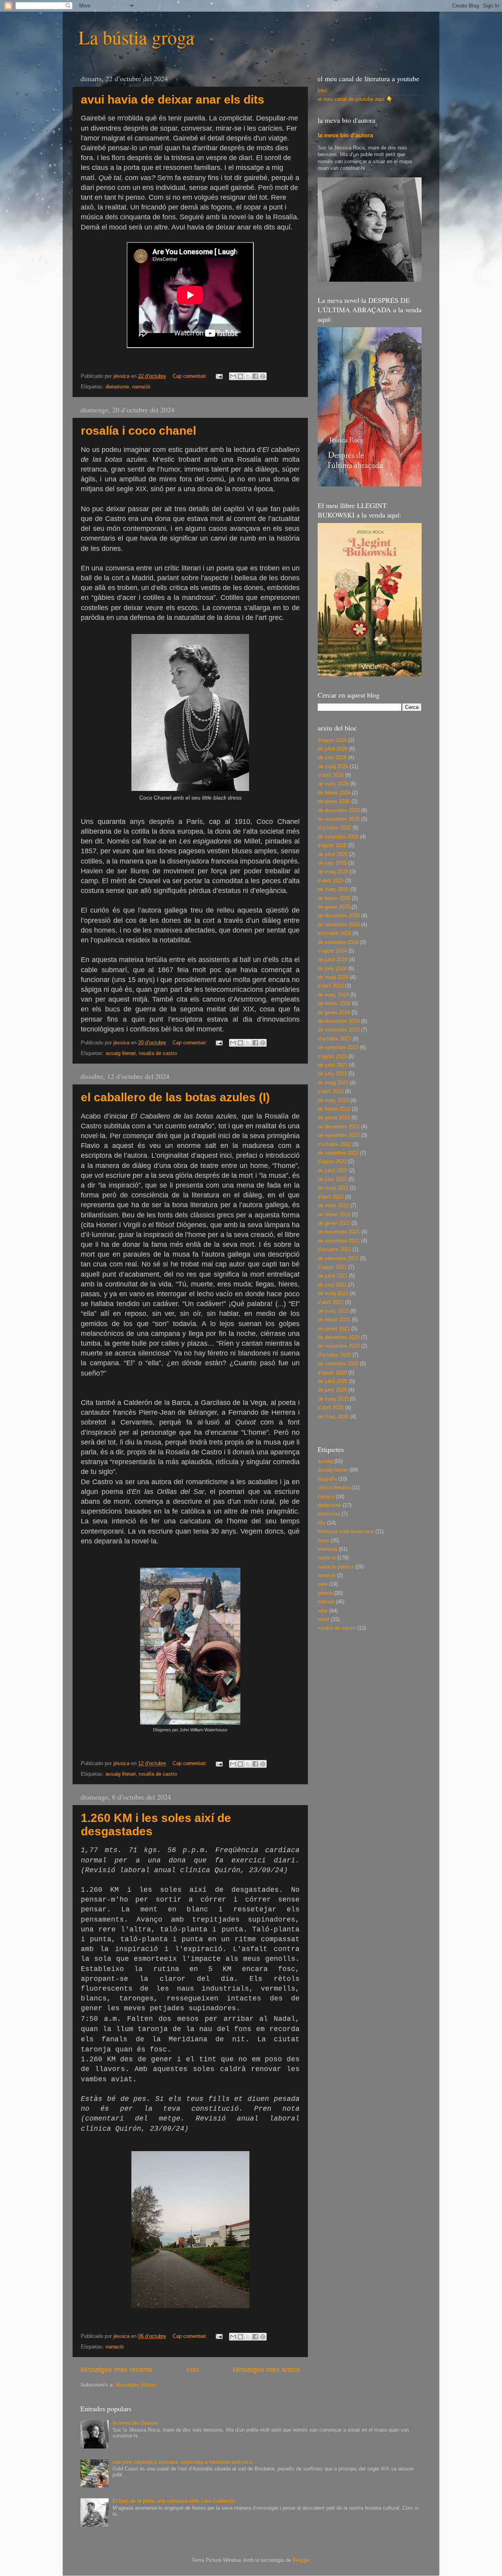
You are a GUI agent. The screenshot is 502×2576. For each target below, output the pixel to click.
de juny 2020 (332, 1390)
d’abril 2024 (331, 986)
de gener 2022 (334, 1223)
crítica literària (334, 1488)
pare (323, 1584)
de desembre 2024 (339, 916)
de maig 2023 (333, 1083)
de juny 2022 (332, 1179)
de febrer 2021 (334, 1320)
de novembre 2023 (339, 1030)
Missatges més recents (116, 2370)
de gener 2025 (334, 907)
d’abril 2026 (331, 775)
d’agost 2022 (332, 1162)
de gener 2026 (334, 802)
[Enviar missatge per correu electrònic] (219, 376)
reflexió (326, 1602)
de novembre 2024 (339, 925)
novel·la (326, 1576)
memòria (327, 1549)
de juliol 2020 (333, 1381)
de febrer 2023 (334, 1109)
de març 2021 (333, 1311)
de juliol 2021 (333, 1276)
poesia (325, 1593)
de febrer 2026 (334, 793)
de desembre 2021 (339, 1232)
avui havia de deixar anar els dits (173, 99)
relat (323, 1611)
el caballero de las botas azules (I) (175, 1097)
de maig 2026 (333, 767)
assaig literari (121, 1053)
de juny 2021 (332, 1285)
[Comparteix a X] (248, 376)
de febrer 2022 (334, 1215)
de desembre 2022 (339, 1127)
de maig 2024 (333, 977)
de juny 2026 (332, 758)
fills (322, 1523)
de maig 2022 (333, 1188)
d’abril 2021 (331, 1303)
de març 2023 (333, 1100)
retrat (324, 1620)
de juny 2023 (332, 1074)
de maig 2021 (333, 1293)
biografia (327, 1479)
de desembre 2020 (339, 1337)
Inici (193, 2370)
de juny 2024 (332, 969)
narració (141, 387)
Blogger (301, 2560)
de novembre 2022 (339, 1135)
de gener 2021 (334, 1329)
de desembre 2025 (339, 811)
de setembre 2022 (338, 1153)
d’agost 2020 (332, 1373)
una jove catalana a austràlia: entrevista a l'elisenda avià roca (182, 2462)
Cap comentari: (191, 376)
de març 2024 (333, 995)
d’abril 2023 (331, 1091)
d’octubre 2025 (334, 828)
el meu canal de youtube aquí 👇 (355, 99)
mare (323, 1541)
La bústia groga (136, 37)
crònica (326, 1497)
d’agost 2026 (332, 740)
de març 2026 (333, 784)
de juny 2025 (332, 863)
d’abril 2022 (331, 1197)
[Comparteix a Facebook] (255, 376)
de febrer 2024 (334, 1004)
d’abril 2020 (331, 1408)
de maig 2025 (333, 872)
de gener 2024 (334, 1013)
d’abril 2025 (331, 881)
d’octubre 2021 (334, 1250)
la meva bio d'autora (345, 135)
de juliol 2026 (333, 749)
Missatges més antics (266, 2370)
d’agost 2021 (332, 1267)
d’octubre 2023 (334, 1039)
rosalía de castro (158, 1053)
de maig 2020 (333, 1399)
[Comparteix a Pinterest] (263, 376)
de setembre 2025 (338, 837)
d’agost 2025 (332, 845)
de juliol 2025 (333, 854)
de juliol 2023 (333, 1065)
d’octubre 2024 (334, 933)
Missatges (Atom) (136, 2385)
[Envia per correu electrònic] (233, 376)
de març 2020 (333, 1417)
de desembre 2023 (339, 1021)
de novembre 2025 (339, 819)
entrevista (329, 1514)
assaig (325, 1461)
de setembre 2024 (338, 942)
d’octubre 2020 (334, 1355)
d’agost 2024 (332, 951)
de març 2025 (333, 889)
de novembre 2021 (339, 1241)
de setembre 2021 (338, 1259)
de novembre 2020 (339, 1346)
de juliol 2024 (333, 960)
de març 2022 (333, 1206)
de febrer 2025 (334, 898)
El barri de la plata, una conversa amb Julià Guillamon (174, 2501)
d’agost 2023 (332, 1057)
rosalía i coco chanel (138, 431)
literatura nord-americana (346, 1532)
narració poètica (336, 1567)
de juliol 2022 (333, 1171)
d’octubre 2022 (334, 1144)
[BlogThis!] (240, 376)
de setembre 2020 (338, 1364)
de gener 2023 (334, 1118)
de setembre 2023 (338, 1048)
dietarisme (117, 387)
